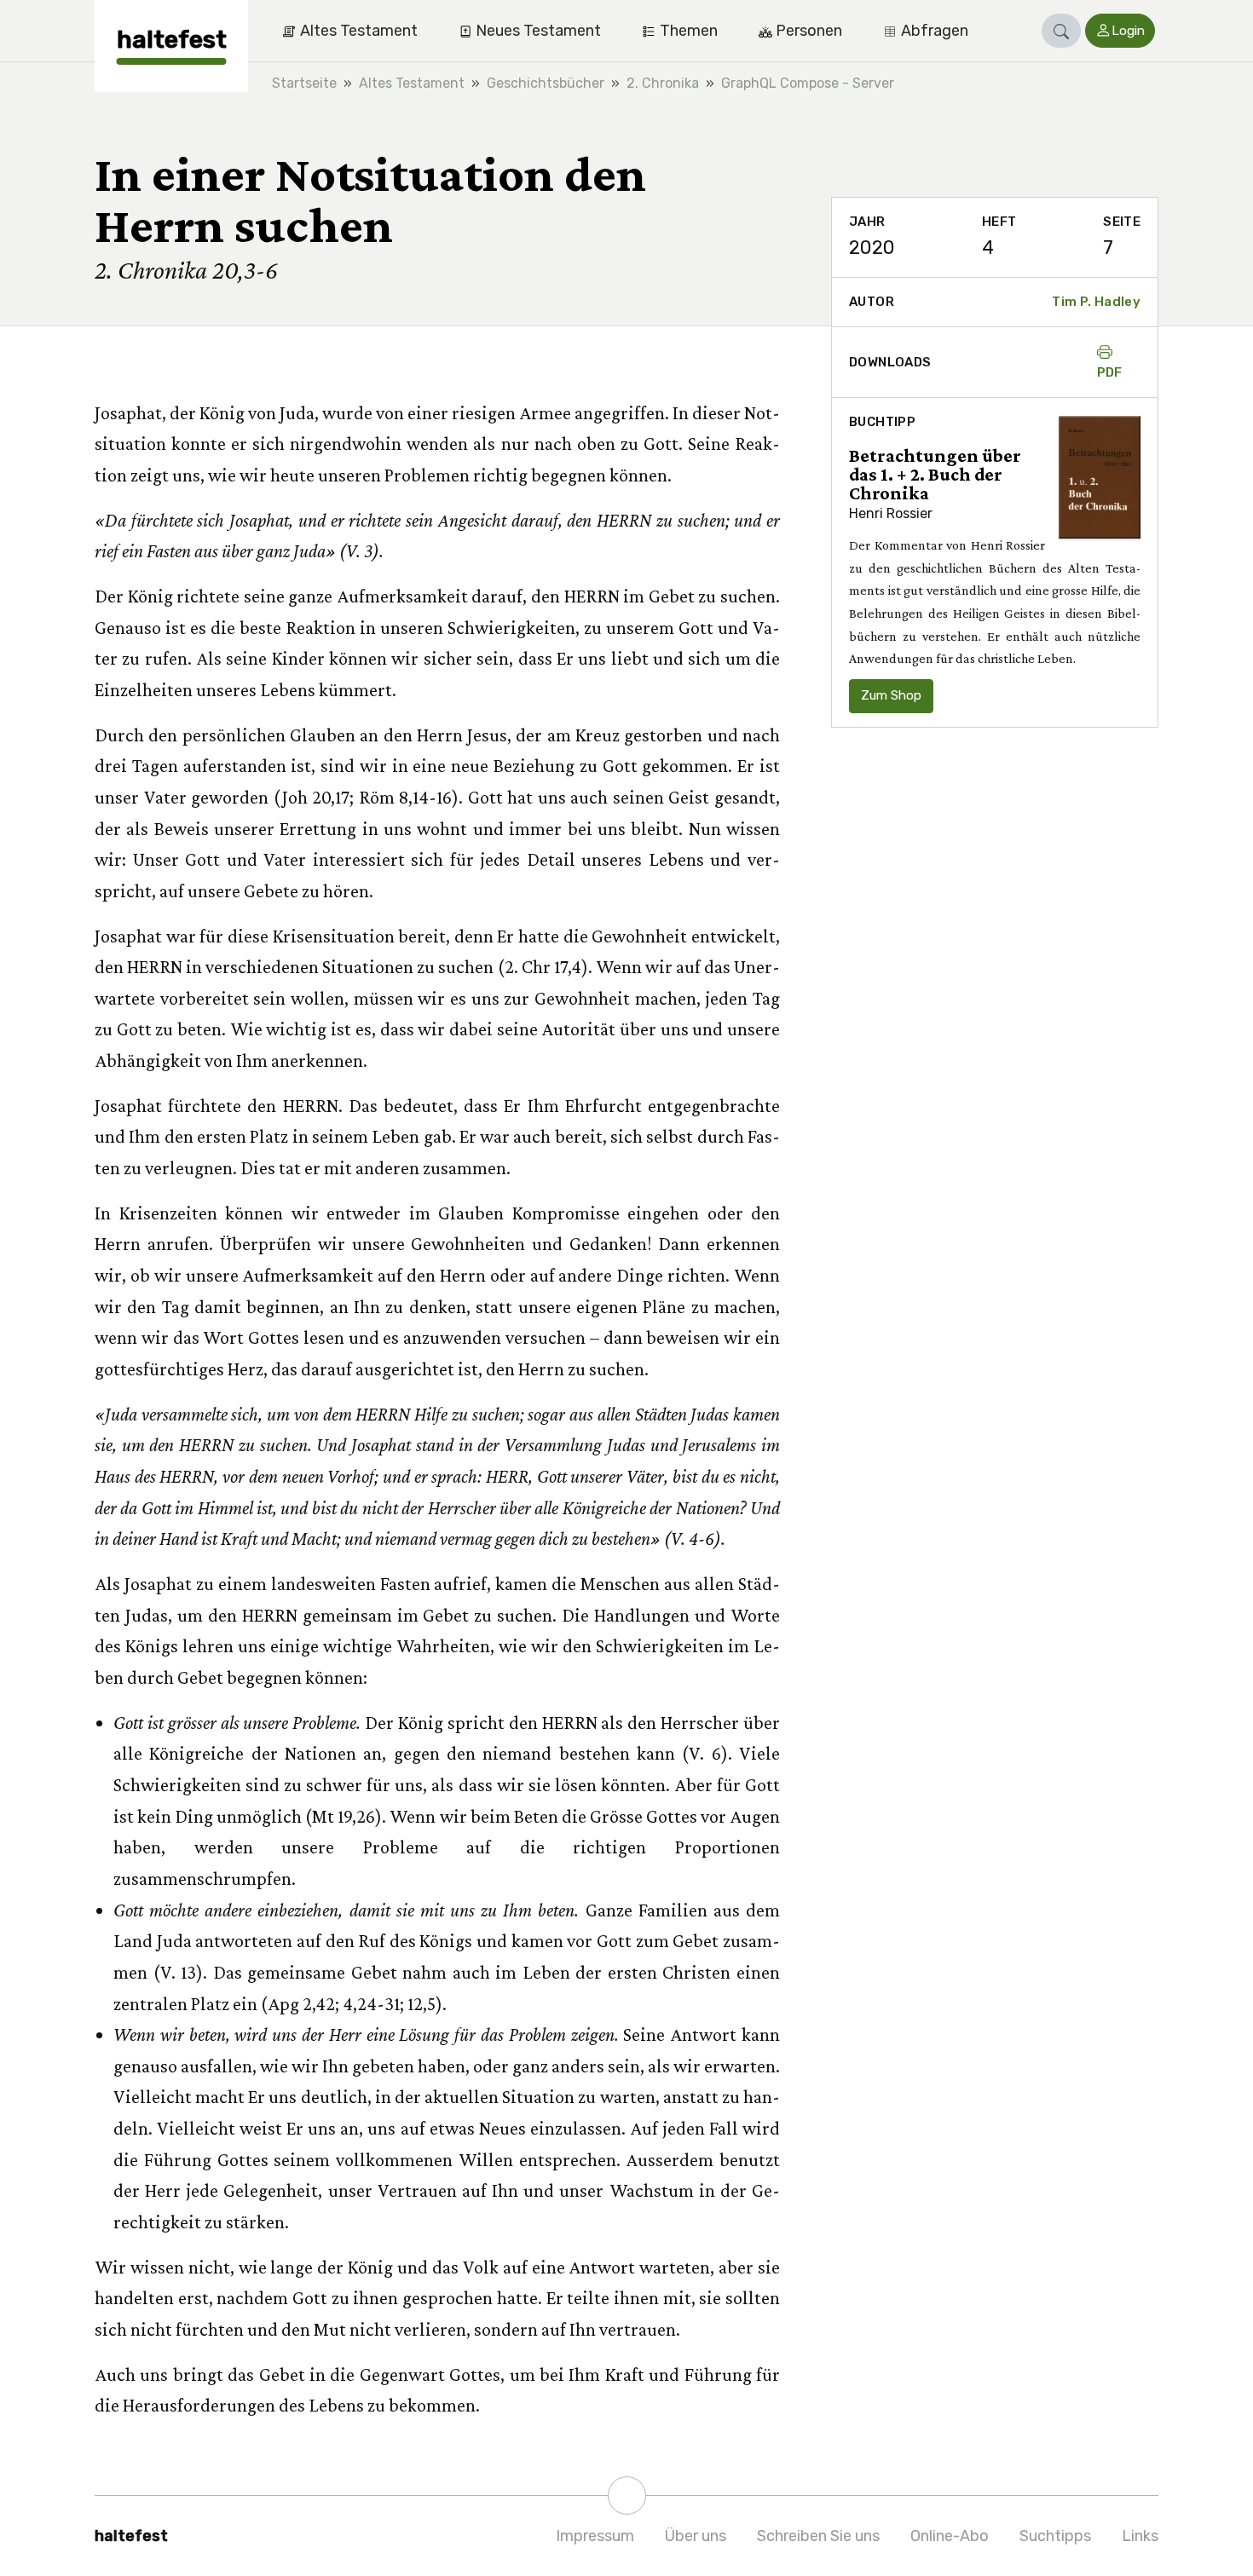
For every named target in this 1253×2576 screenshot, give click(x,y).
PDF (1110, 372)
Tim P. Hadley (1096, 302)
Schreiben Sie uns (818, 2536)
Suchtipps (1055, 2536)
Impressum (595, 2536)
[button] (1061, 31)
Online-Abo (950, 2536)
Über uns (696, 2536)
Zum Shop (891, 695)
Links (1140, 2536)
